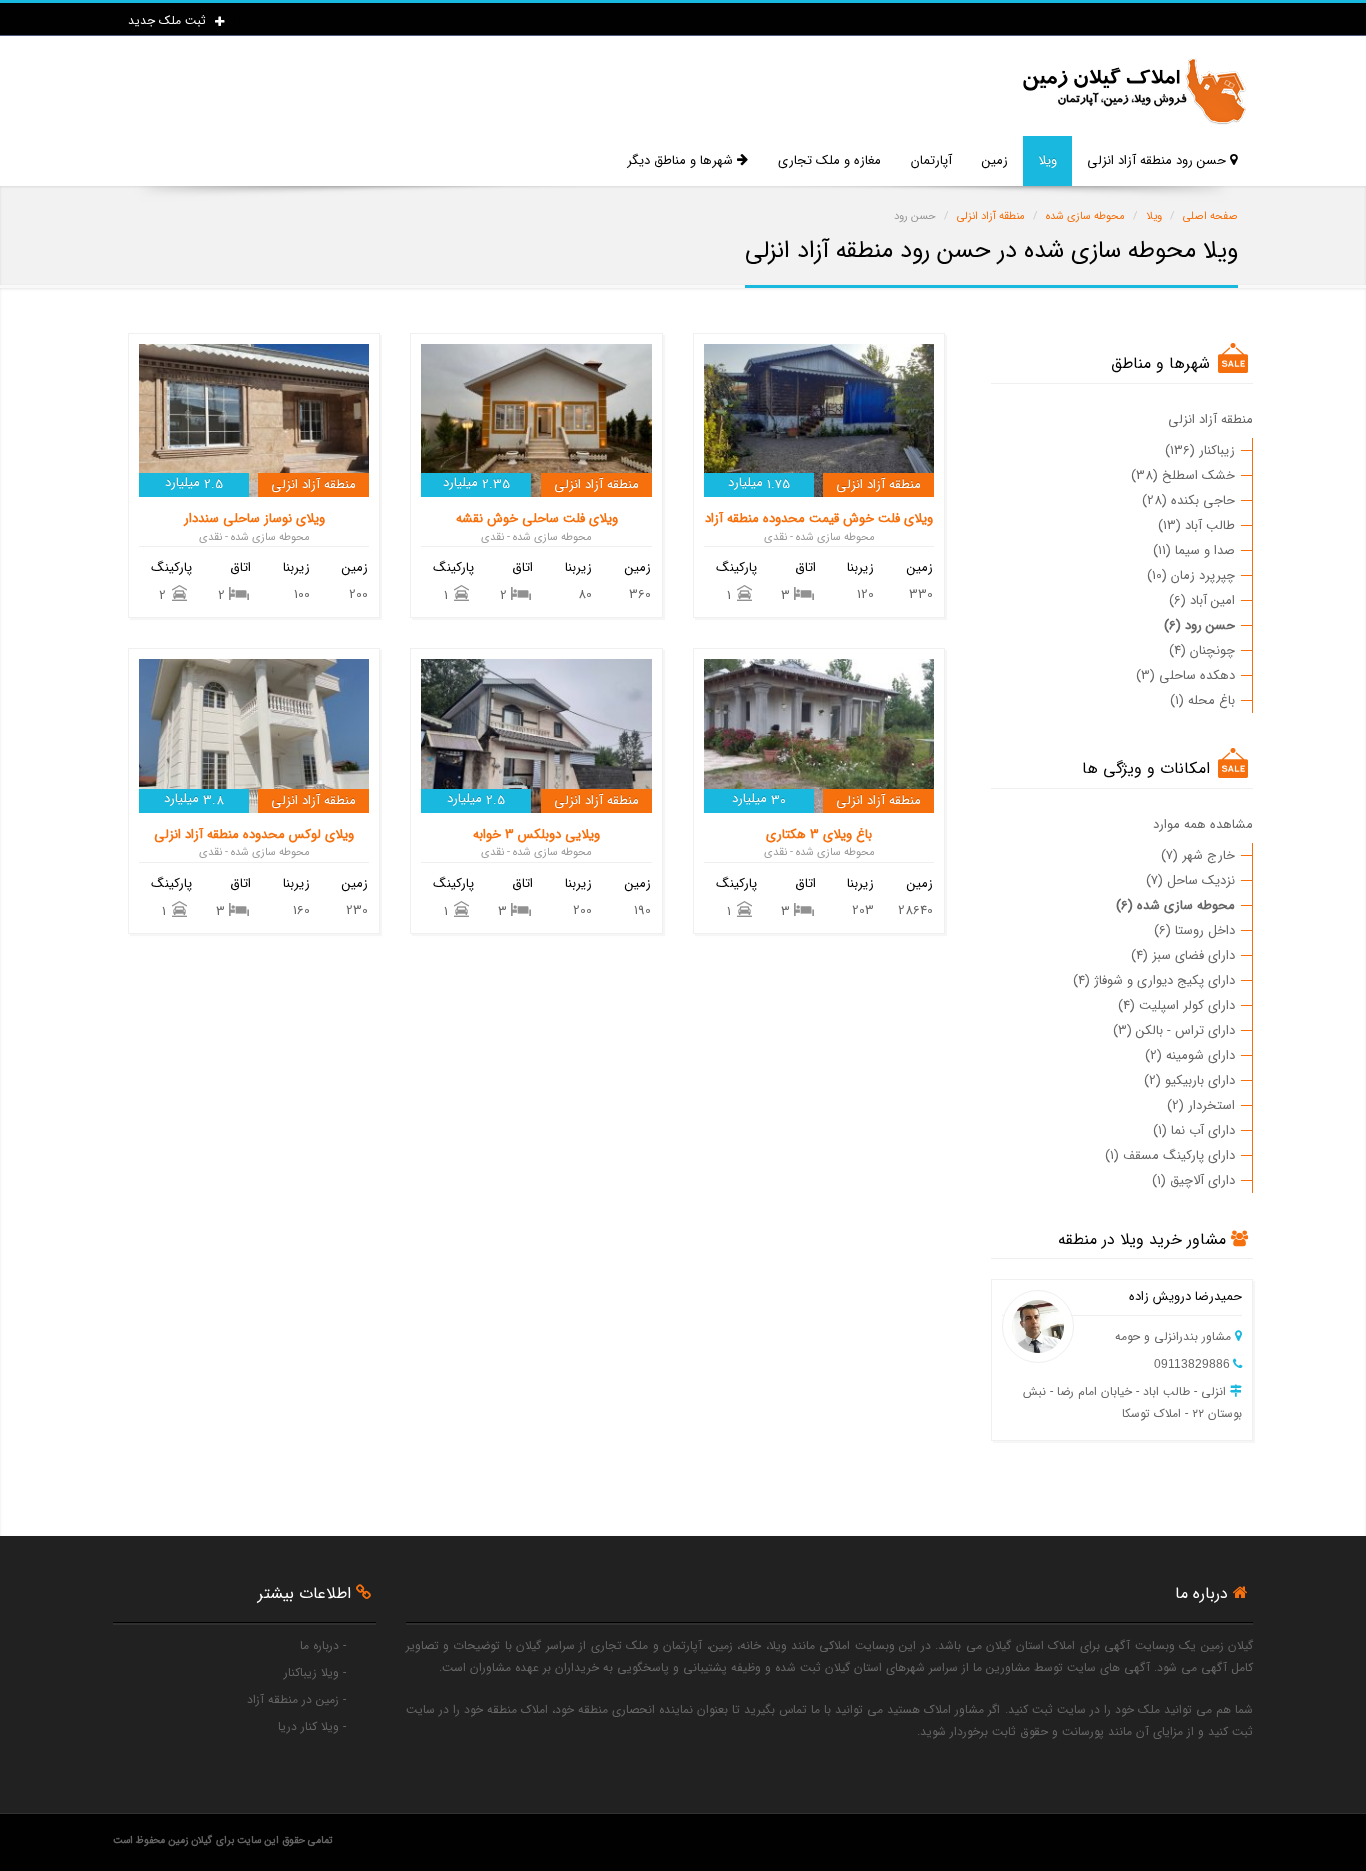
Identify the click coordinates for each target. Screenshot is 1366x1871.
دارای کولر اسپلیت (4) (1176, 1005)
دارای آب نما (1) (1194, 1130)
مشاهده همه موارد (1203, 824)
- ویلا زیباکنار (315, 1672)
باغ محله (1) (1202, 700)
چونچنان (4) (1202, 650)
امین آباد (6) (1202, 600)
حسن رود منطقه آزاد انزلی (1158, 160)
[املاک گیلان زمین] (1133, 91)
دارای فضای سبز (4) (1183, 955)
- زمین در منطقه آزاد (296, 1699)
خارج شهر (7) (1198, 855)
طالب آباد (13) (1196, 525)
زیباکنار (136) (1200, 450)
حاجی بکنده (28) (1188, 500)
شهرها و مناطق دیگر (682, 160)
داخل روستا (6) (1194, 930)
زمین (995, 160)
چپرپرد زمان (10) (1191, 575)
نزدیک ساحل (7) (1190, 880)
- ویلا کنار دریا (312, 1726)
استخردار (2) (1201, 1105)
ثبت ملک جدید (169, 20)
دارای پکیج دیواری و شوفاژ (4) (1154, 980)
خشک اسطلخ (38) (1183, 475)
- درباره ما (323, 1645)
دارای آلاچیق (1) (1193, 1180)
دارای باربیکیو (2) (1189, 1080)
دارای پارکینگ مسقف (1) (1170, 1155)
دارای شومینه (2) (1190, 1055)
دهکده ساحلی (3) (1185, 675)
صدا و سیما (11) (1194, 550)
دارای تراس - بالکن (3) (1174, 1030)
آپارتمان (931, 160)
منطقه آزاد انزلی (1210, 419)
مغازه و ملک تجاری (829, 160)
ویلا (1047, 160)
